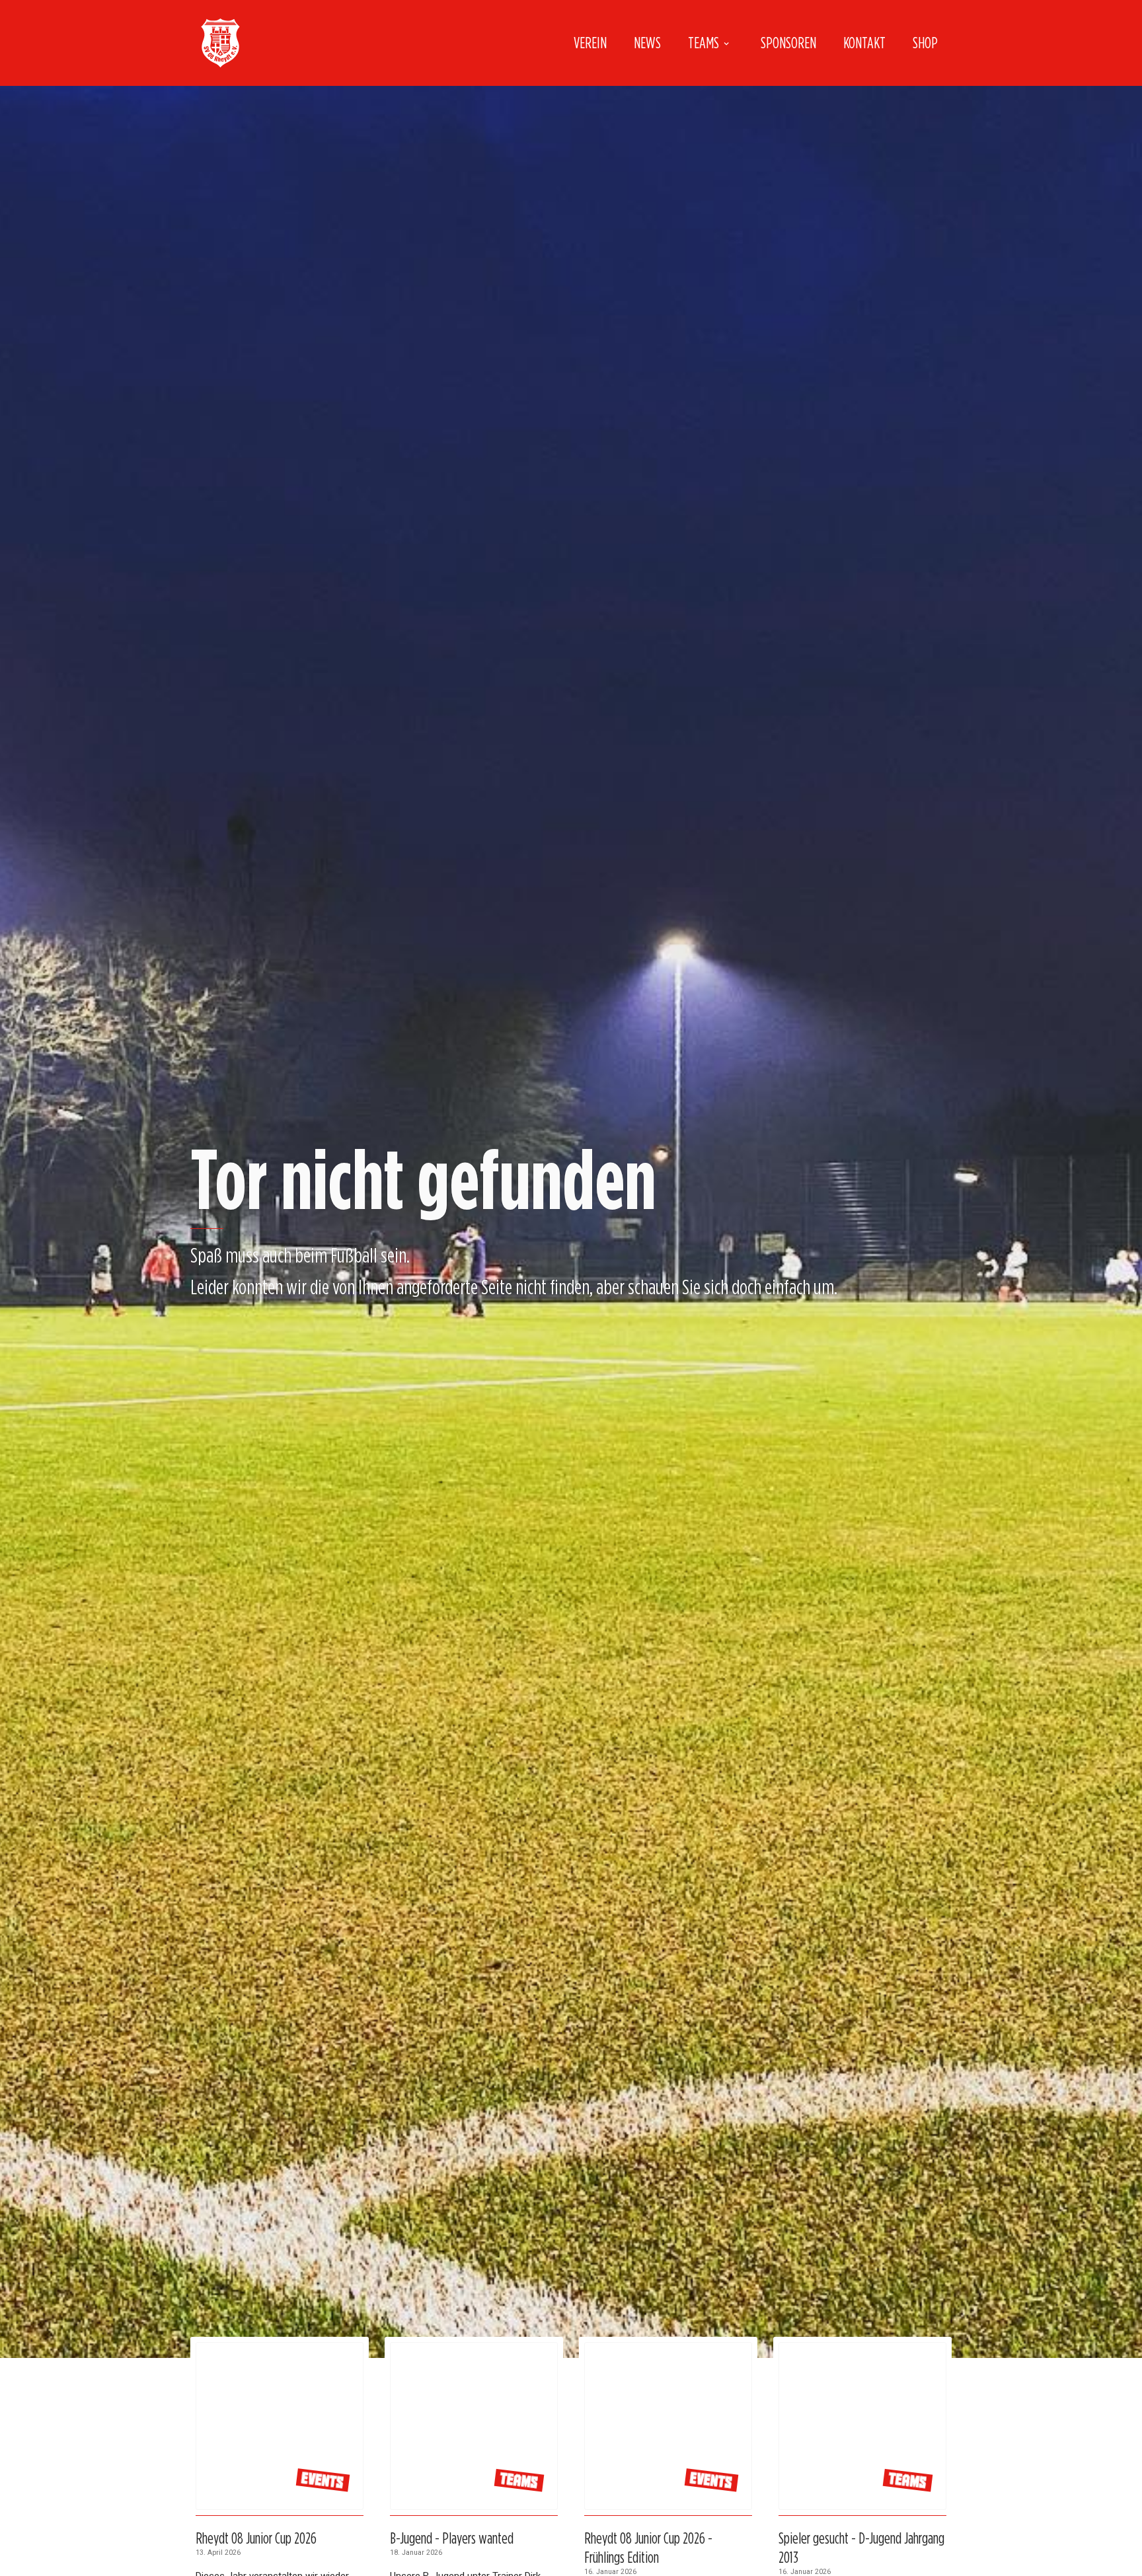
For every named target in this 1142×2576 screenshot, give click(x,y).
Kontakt (864, 43)
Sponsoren (788, 43)
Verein (590, 43)
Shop (925, 43)
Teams (704, 43)
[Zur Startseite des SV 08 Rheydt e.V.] (220, 43)
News (647, 43)
